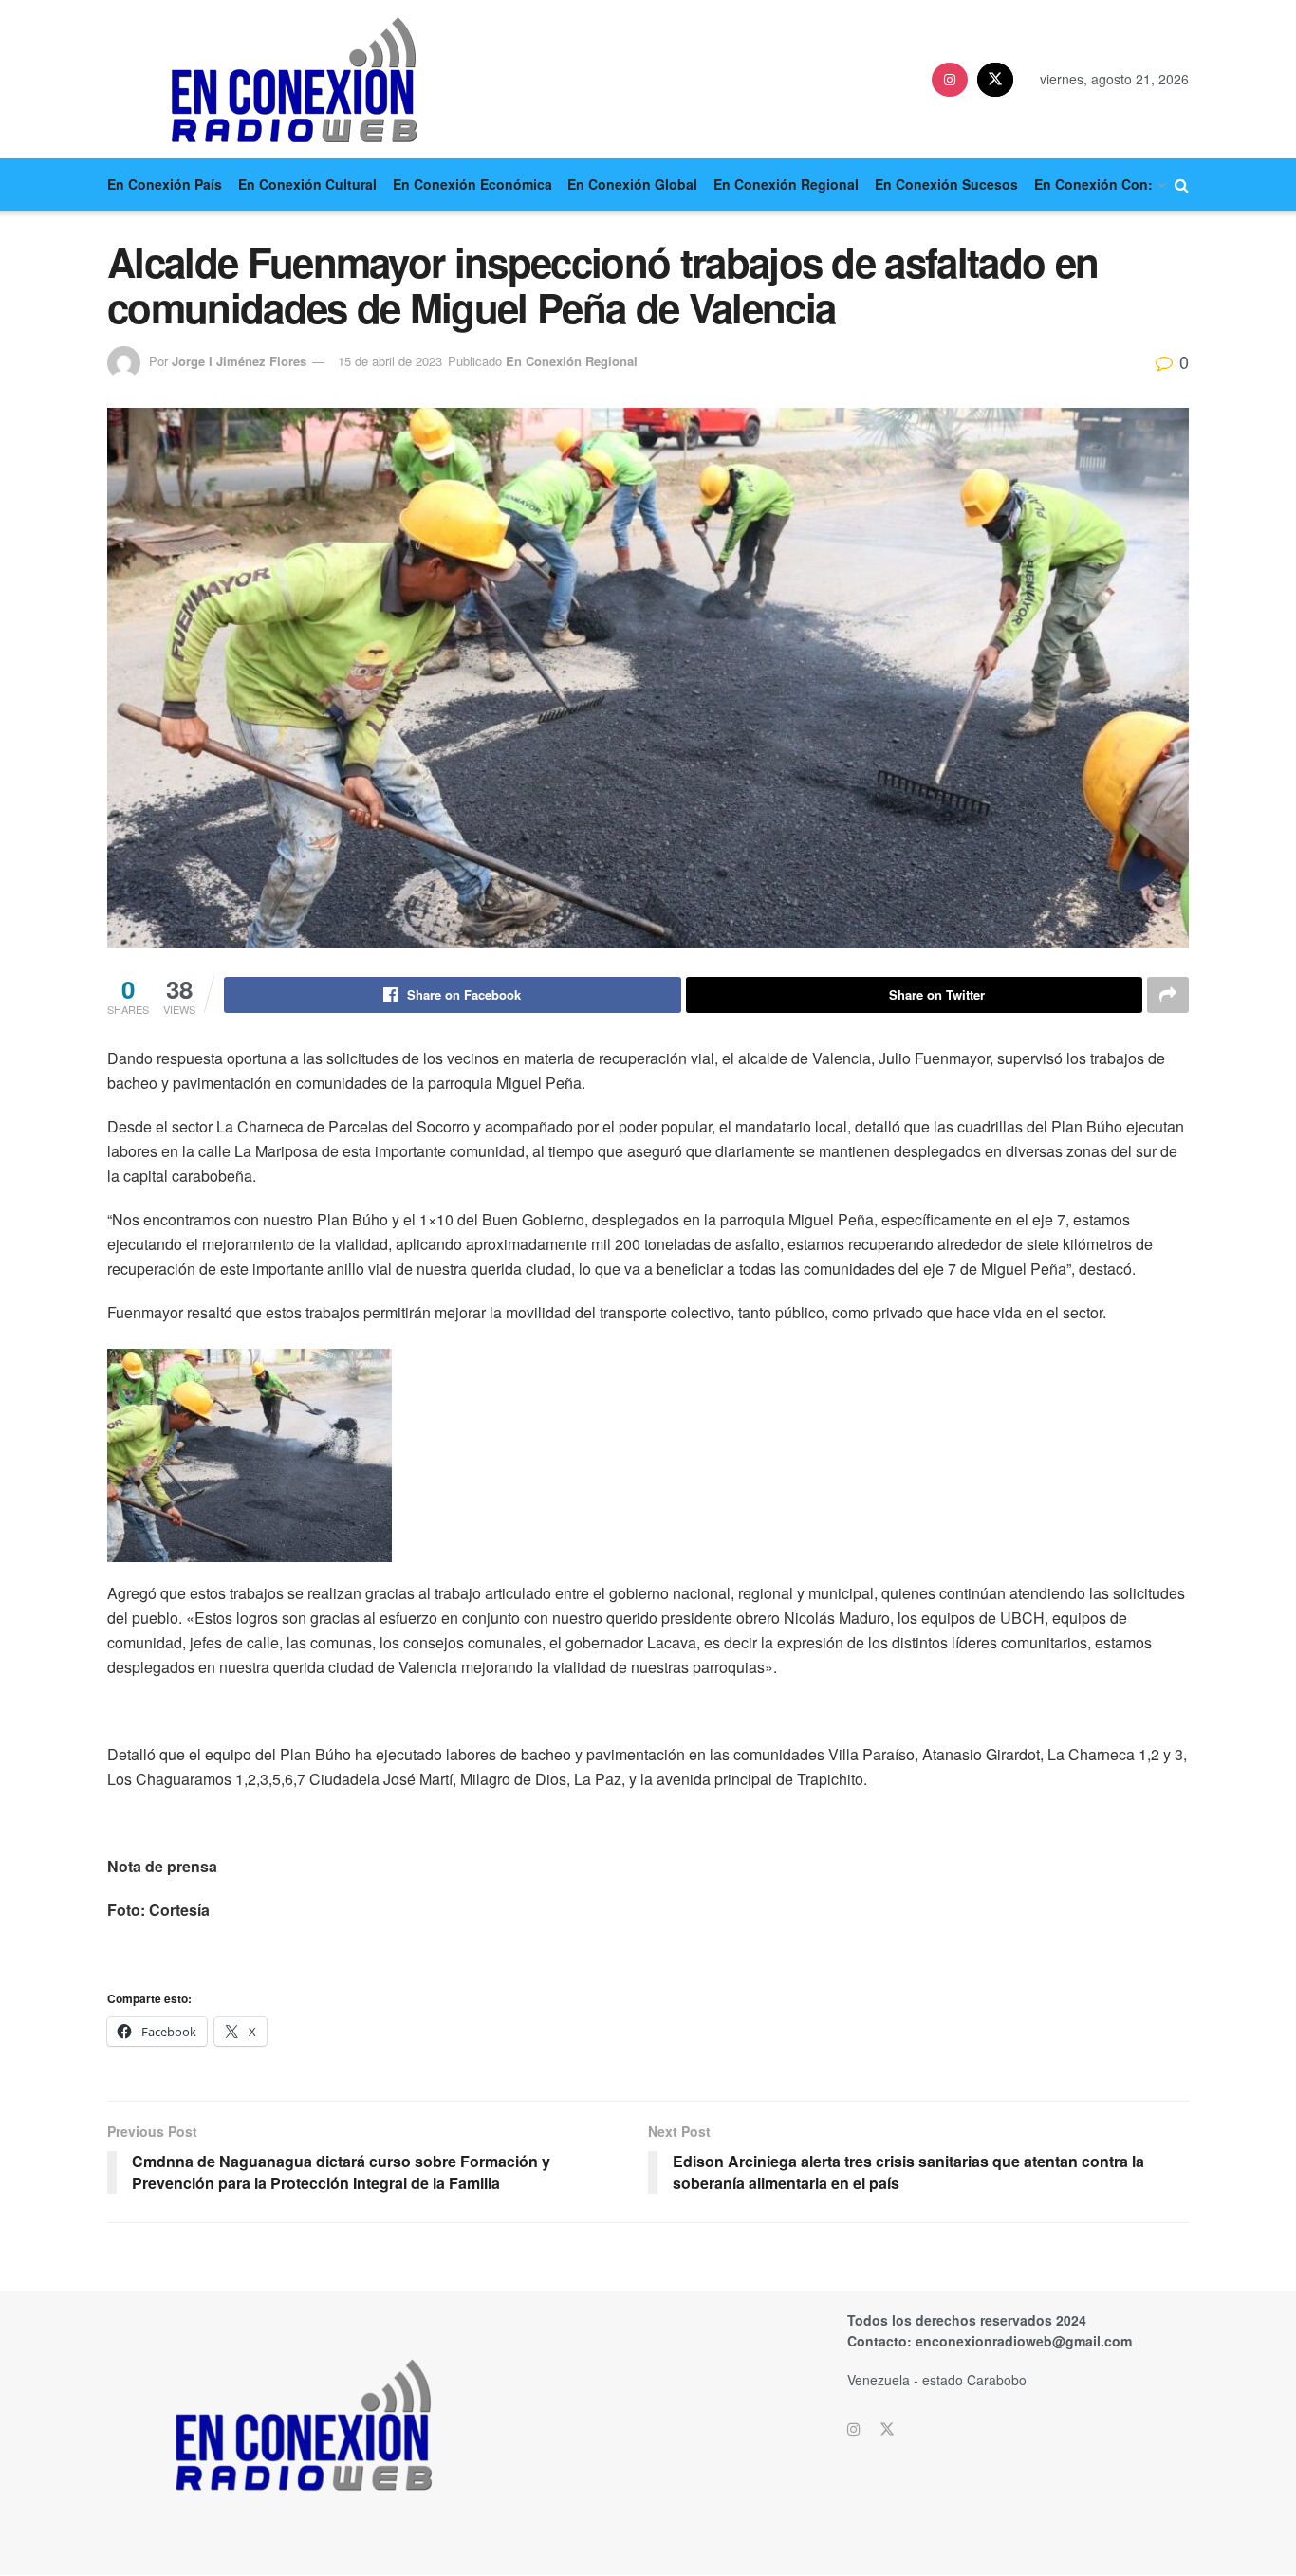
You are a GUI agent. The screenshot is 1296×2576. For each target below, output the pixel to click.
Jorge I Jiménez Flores (239, 361)
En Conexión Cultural (307, 184)
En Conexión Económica (472, 184)
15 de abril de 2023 (390, 361)
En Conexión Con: (1093, 184)
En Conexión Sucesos (946, 184)
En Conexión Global (632, 184)
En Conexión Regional (786, 184)
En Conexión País (165, 184)
